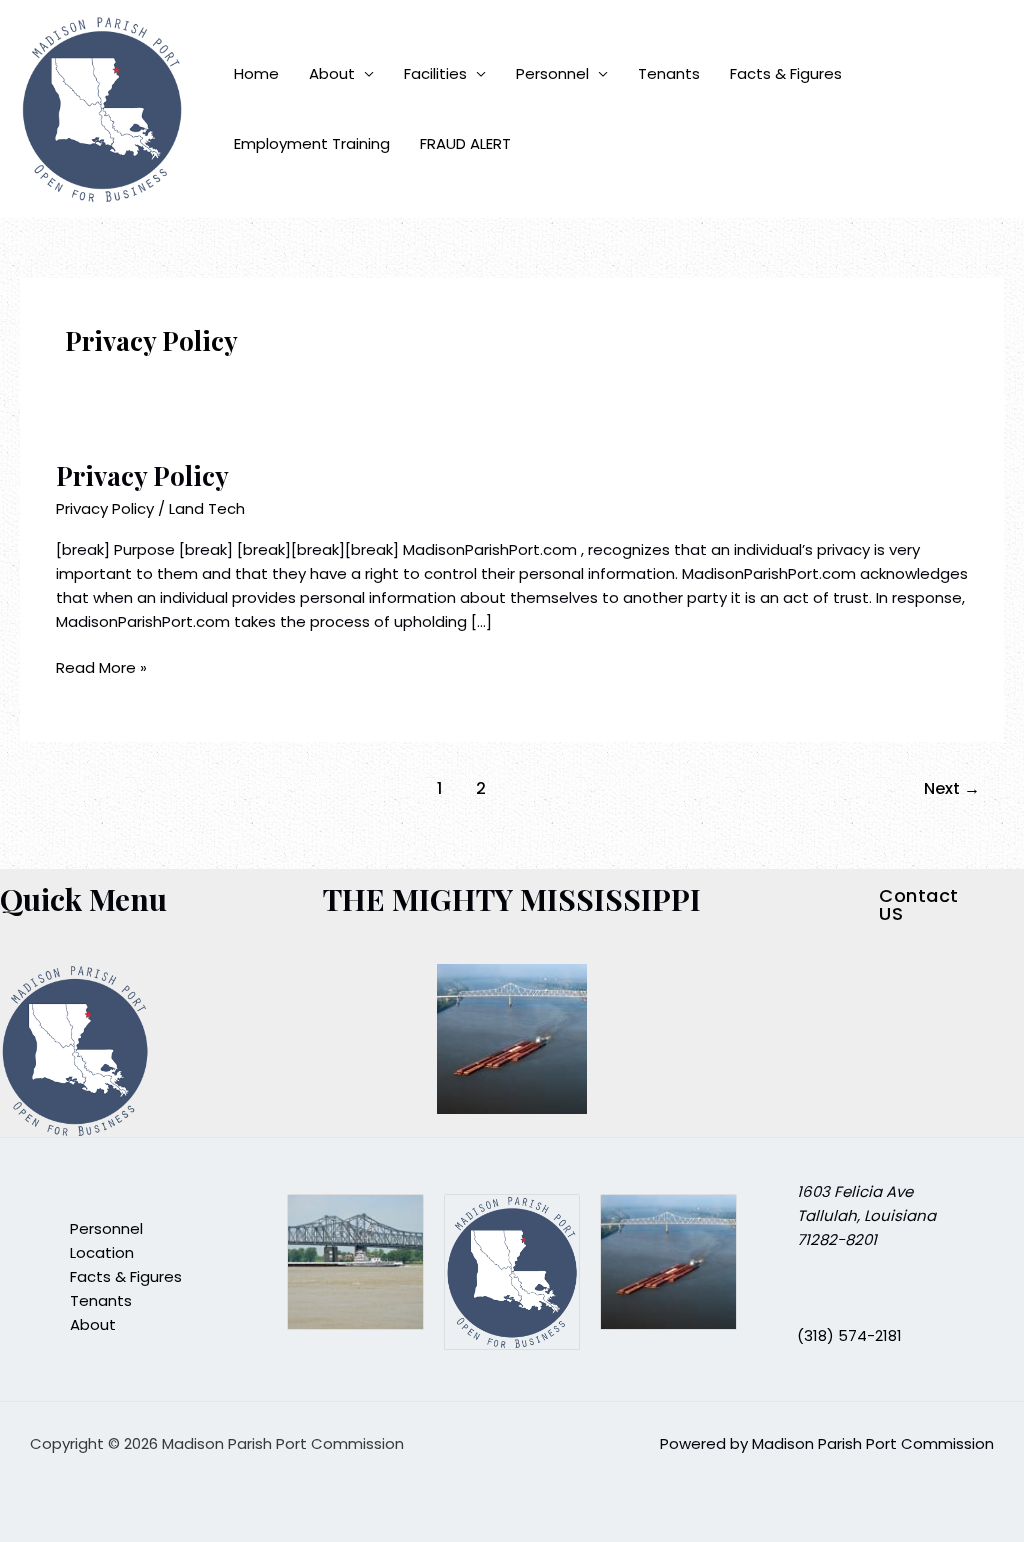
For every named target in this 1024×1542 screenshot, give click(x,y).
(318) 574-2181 (849, 1335)
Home (256, 73)
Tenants (669, 73)
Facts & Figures (786, 73)
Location (102, 1252)
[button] (931, 905)
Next (952, 788)
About (332, 73)
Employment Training (312, 143)
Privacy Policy (142, 475)
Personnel (552, 73)
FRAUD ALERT (465, 143)
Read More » (101, 667)
